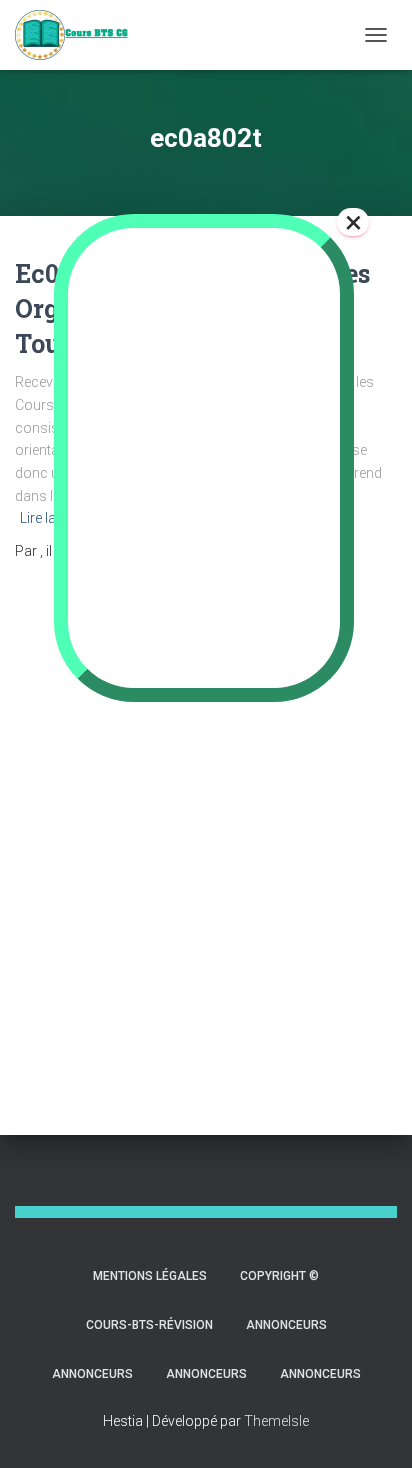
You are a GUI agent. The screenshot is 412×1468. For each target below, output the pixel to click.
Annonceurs (286, 1325)
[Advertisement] (206, 829)
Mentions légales (150, 1276)
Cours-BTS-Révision (149, 1325)
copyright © (279, 1276)
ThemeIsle (276, 1421)
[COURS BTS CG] (79, 35)
